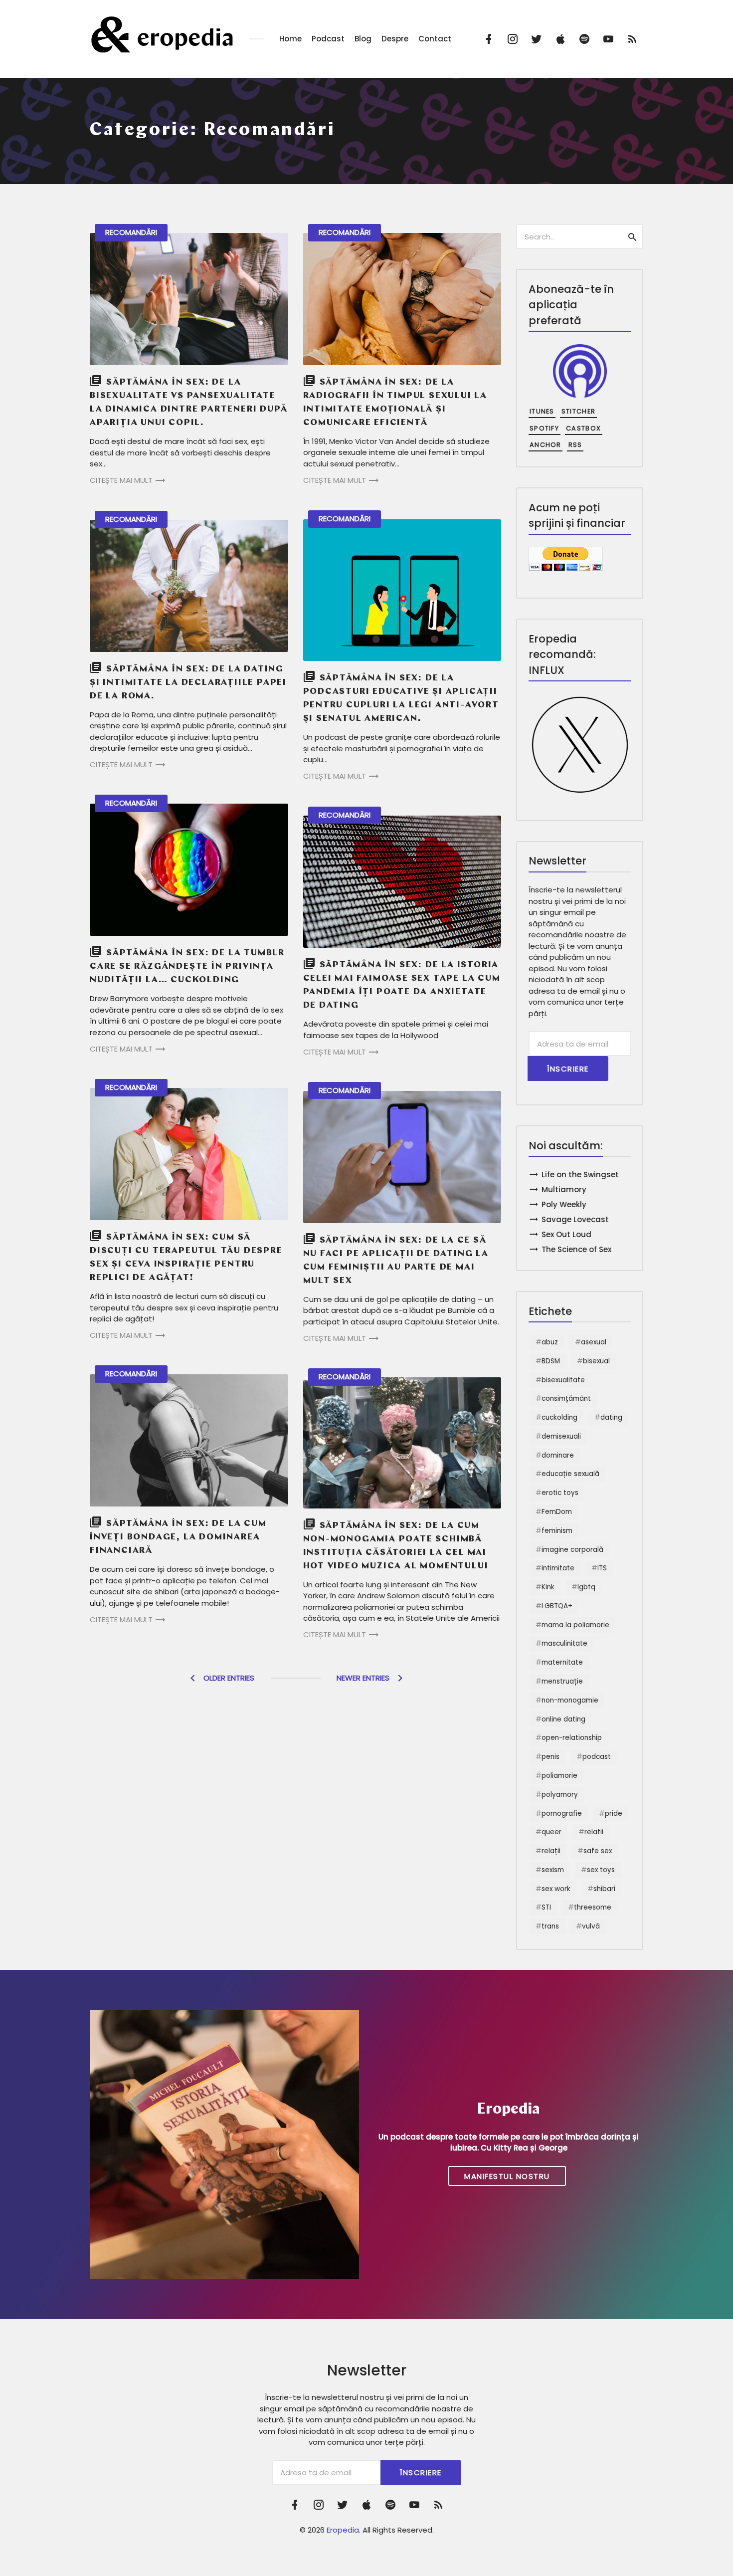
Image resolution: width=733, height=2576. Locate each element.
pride (614, 1814)
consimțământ (566, 1398)
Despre (395, 39)
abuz (550, 1342)
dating (611, 1417)
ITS (602, 1568)
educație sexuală (570, 1474)
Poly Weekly (564, 1204)
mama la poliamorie (575, 1625)
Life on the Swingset (580, 1175)
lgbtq (586, 1587)
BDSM (551, 1361)
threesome (593, 1907)
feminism (557, 1531)
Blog (363, 39)
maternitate (562, 1662)
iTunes (542, 411)
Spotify (544, 428)
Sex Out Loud (566, 1234)
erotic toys (560, 1493)
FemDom (557, 1512)
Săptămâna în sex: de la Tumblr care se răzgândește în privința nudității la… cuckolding (187, 967)
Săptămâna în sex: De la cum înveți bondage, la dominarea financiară (178, 1537)
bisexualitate (563, 1380)
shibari (604, 1889)
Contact (435, 39)
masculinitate (564, 1643)
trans (550, 1926)
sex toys (601, 1870)
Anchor (546, 445)
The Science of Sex (576, 1249)
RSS (575, 445)
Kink (548, 1587)
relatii (594, 1832)
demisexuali (561, 1436)
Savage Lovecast (575, 1219)
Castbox (583, 428)
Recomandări (131, 232)
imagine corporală (572, 1550)
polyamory (560, 1795)
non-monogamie (570, 1700)
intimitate (558, 1568)
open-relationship (572, 1738)
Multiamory (564, 1189)
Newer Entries (363, 1678)
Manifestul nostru (507, 2176)
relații (551, 1851)
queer (551, 1832)
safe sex (598, 1851)
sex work (556, 1889)
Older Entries (229, 1678)
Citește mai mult (121, 480)
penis (550, 1757)
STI (546, 1907)
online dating (563, 1719)
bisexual (596, 1361)
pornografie (562, 1814)
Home (290, 39)
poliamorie (559, 1776)
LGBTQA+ (557, 1606)
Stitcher (578, 411)
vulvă (591, 1926)
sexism (553, 1870)
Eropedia (343, 2530)
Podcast (328, 39)
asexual (594, 1342)
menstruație (562, 1681)
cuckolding (559, 1417)
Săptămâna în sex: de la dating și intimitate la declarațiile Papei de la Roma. (188, 683)
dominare (558, 1455)
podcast (597, 1757)
